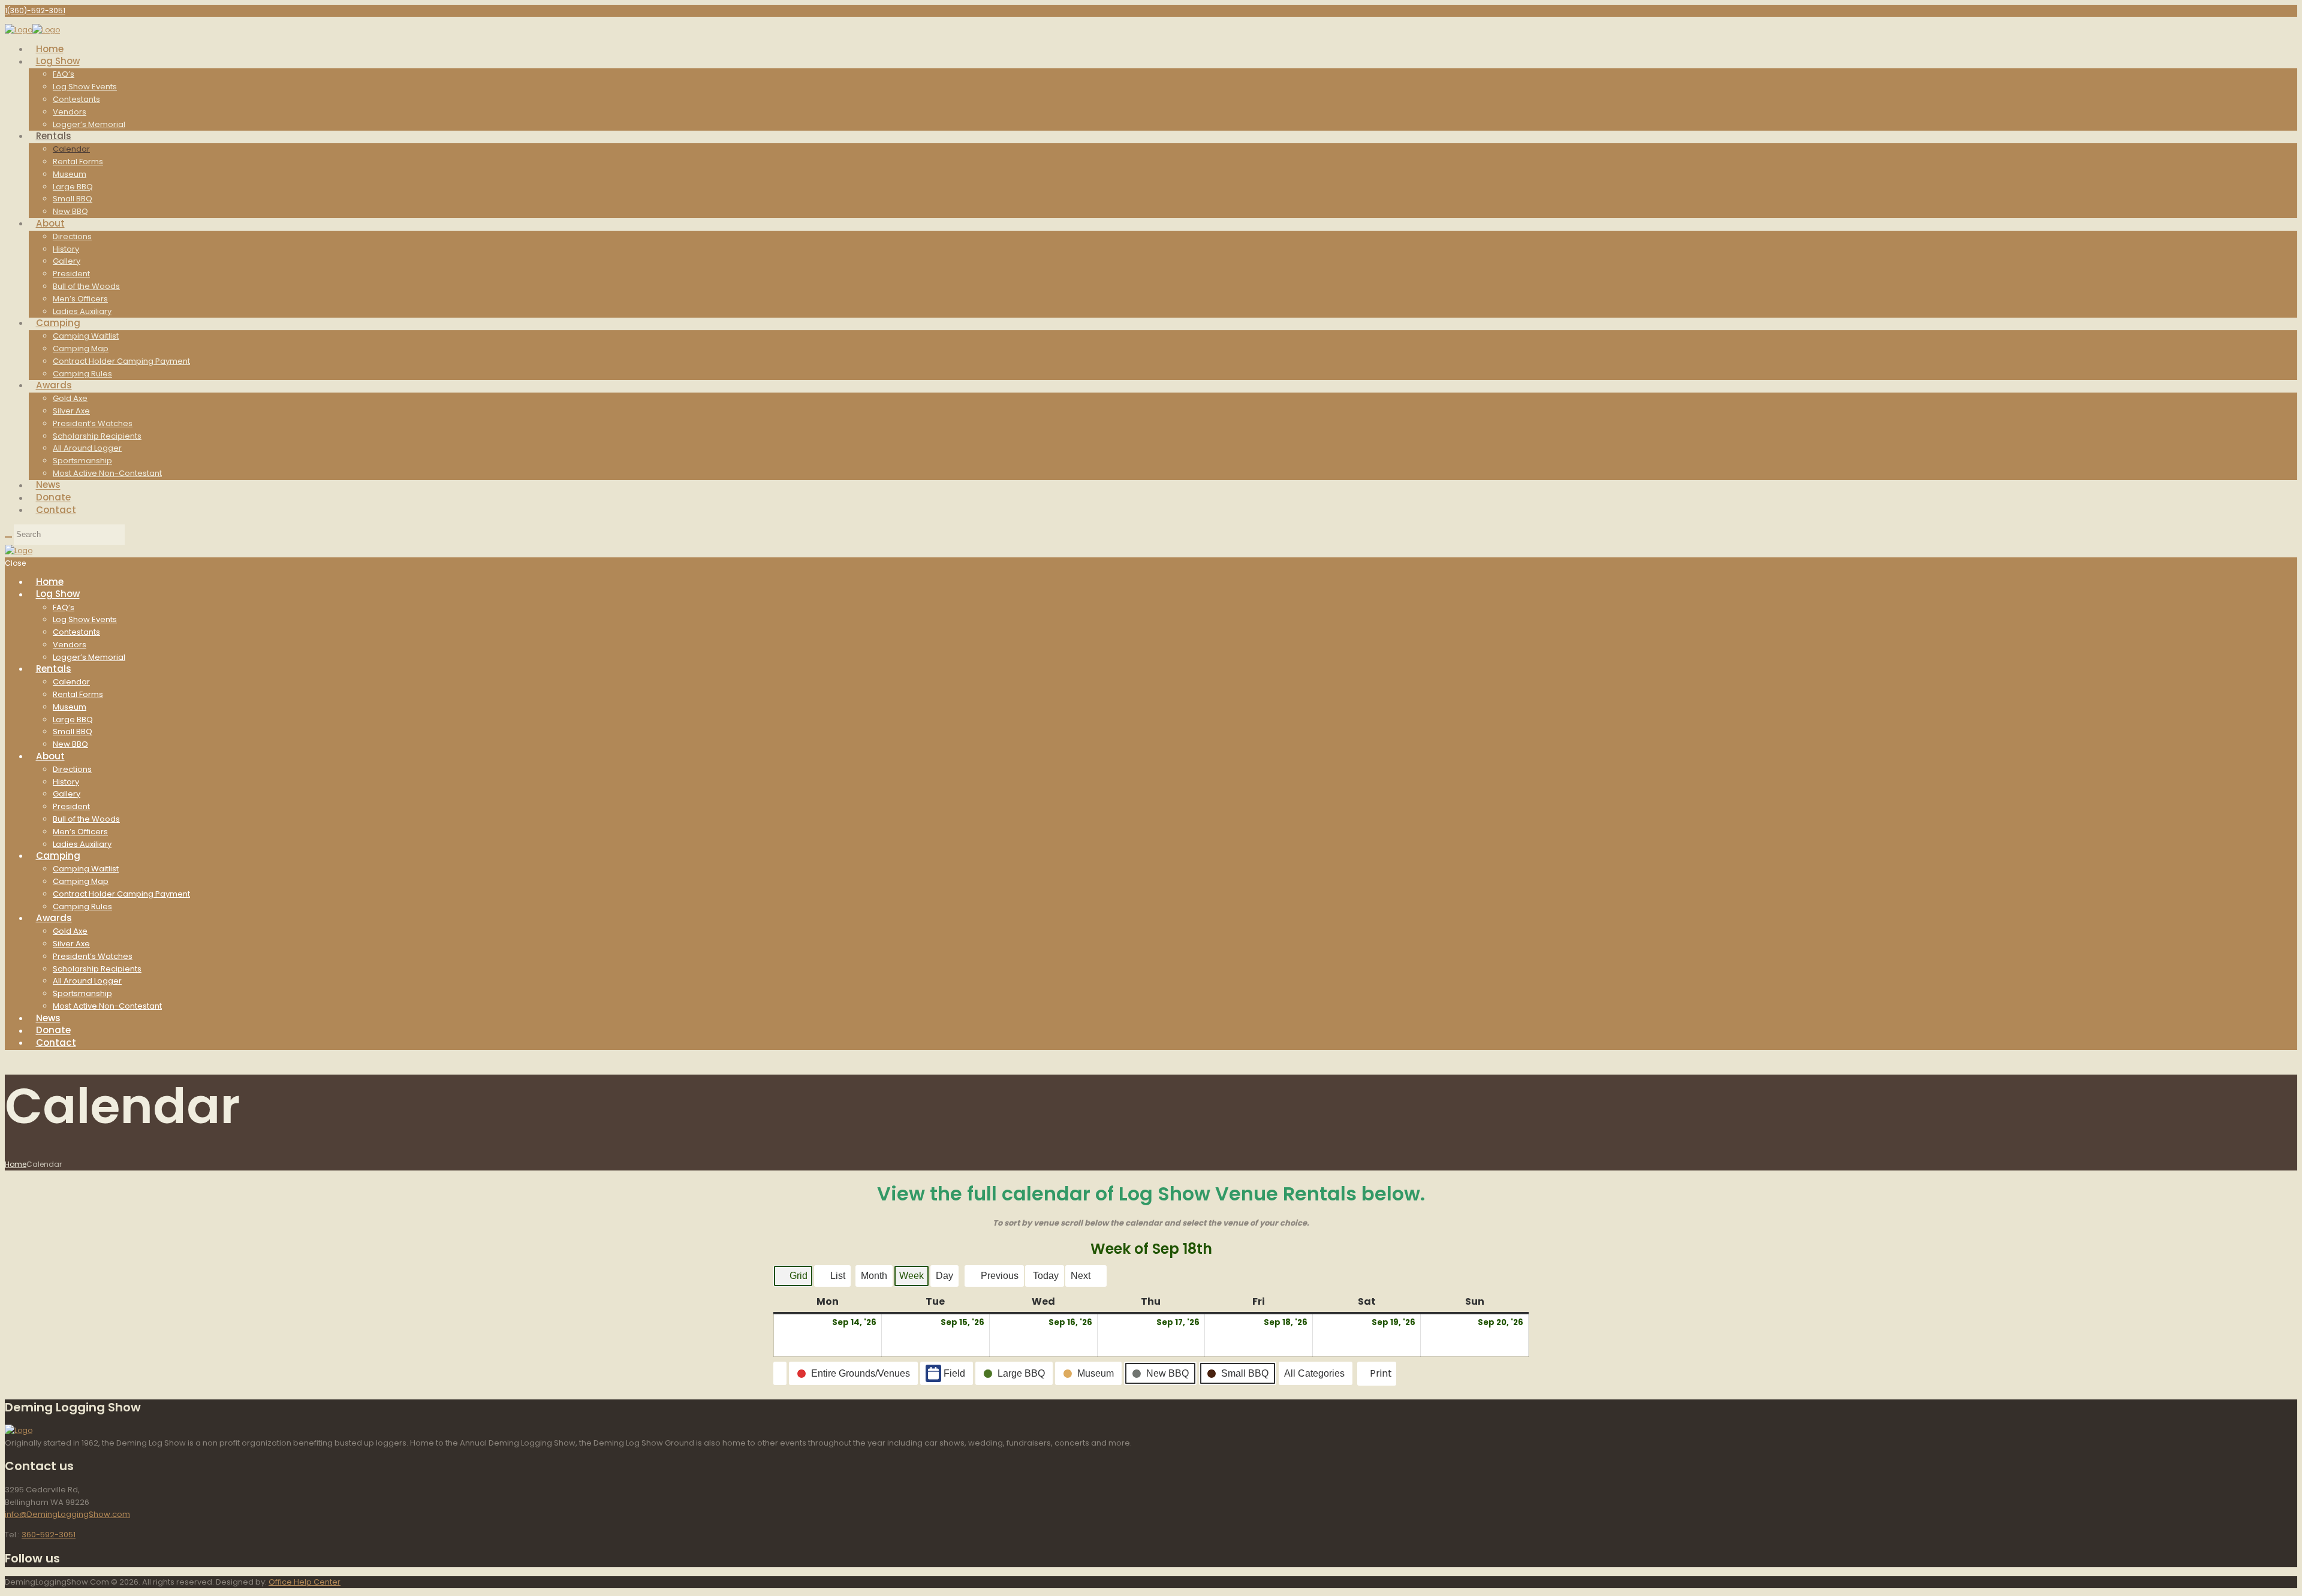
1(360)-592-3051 (35, 10)
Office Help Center (305, 1582)
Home (16, 1164)
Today (1046, 1276)
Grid (793, 1279)
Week (912, 1276)
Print (1376, 1376)
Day (944, 1276)
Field (954, 1373)
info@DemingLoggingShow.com (67, 1514)
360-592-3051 (49, 1535)
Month (874, 1276)
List (832, 1279)
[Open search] (8, 537)
